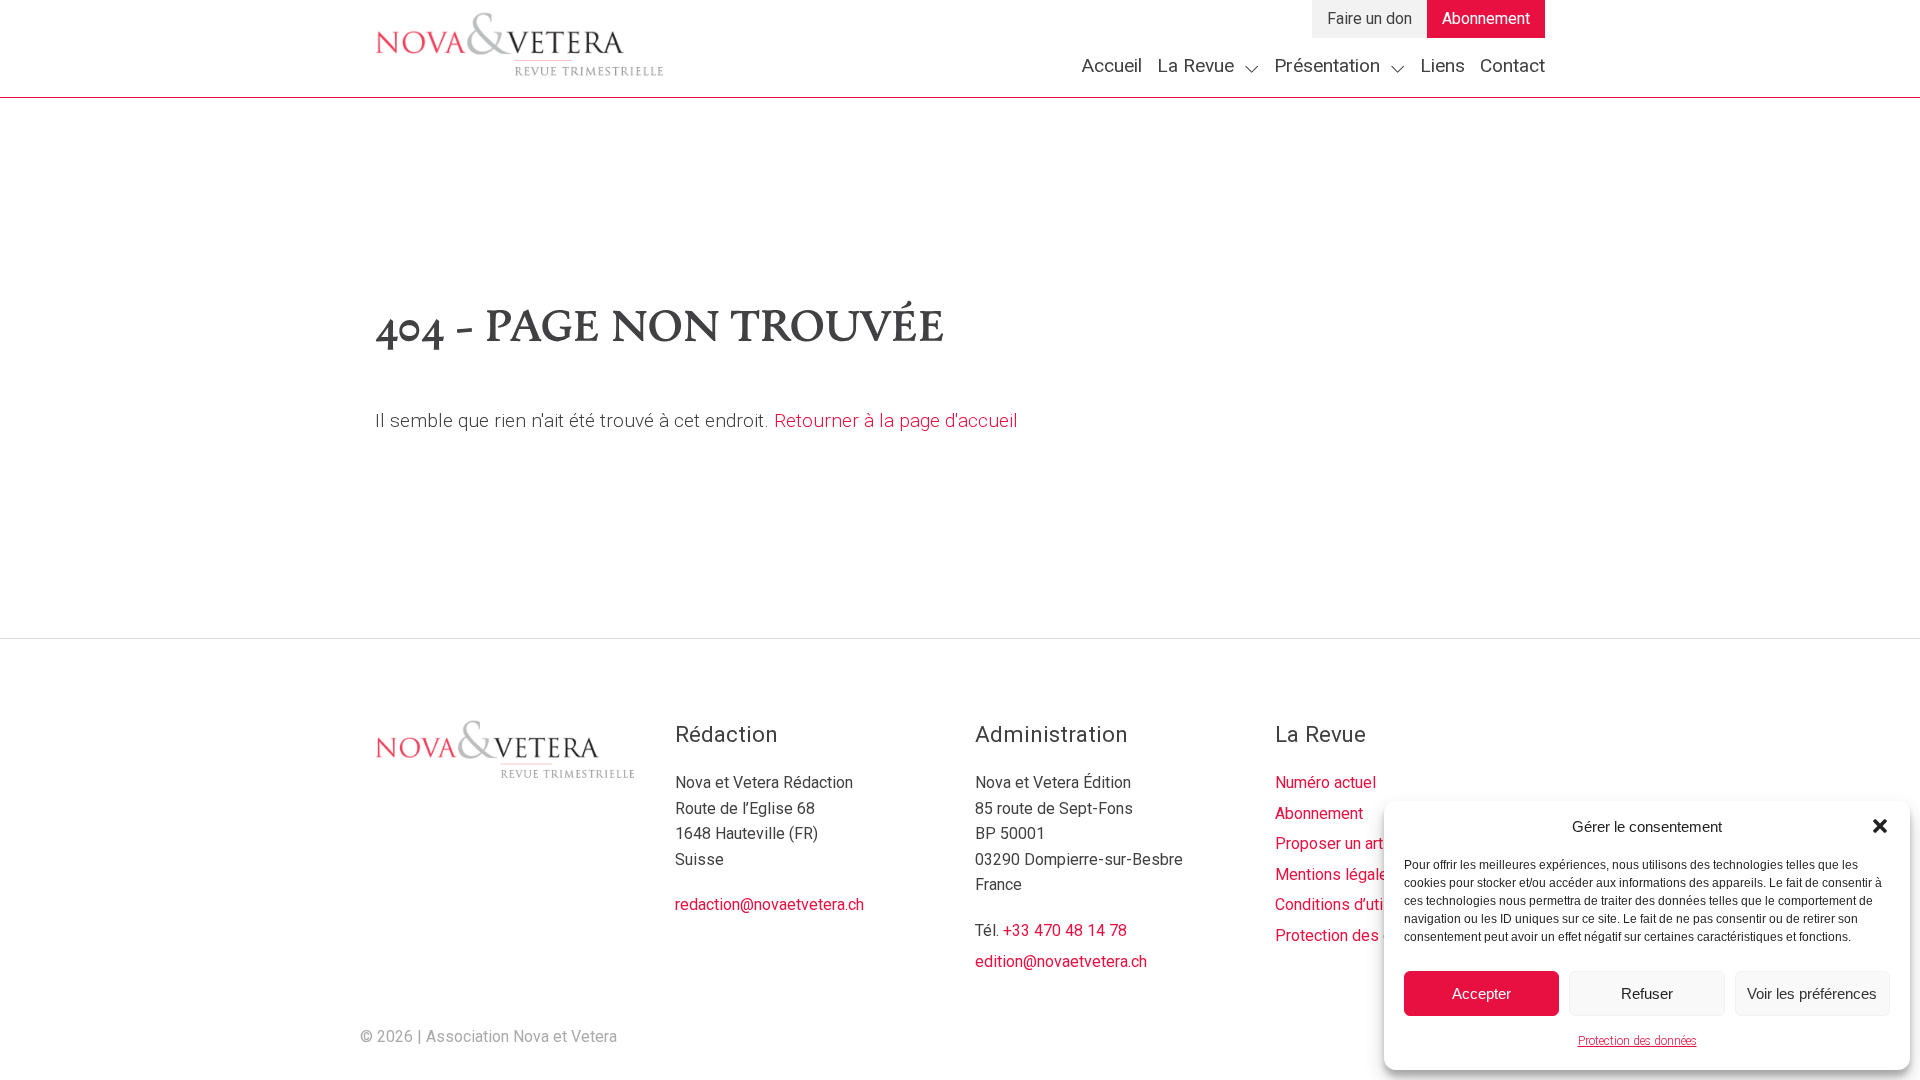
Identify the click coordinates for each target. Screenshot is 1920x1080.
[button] (1880, 826)
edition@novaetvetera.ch (1061, 961)
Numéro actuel (1325, 782)
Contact (1512, 65)
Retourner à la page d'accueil (896, 420)
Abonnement (1486, 18)
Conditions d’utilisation (1354, 904)
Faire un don (1369, 18)
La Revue (1195, 65)
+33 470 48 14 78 (1065, 930)
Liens (1442, 65)
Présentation (1327, 65)
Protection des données (1637, 1041)
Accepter (1481, 993)
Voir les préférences (1812, 993)
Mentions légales (1336, 874)
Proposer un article (1341, 843)
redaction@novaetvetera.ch (769, 904)
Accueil (1111, 65)
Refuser (1647, 993)
